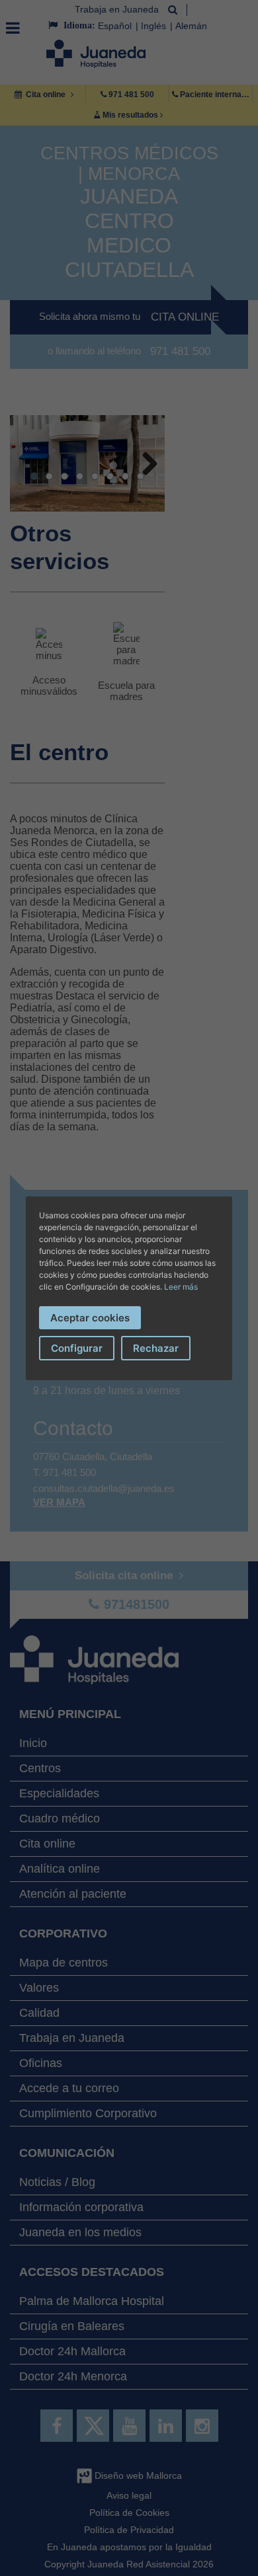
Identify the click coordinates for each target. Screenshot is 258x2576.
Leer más (181, 1287)
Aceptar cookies (90, 1318)
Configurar (77, 1348)
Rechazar (156, 1348)
